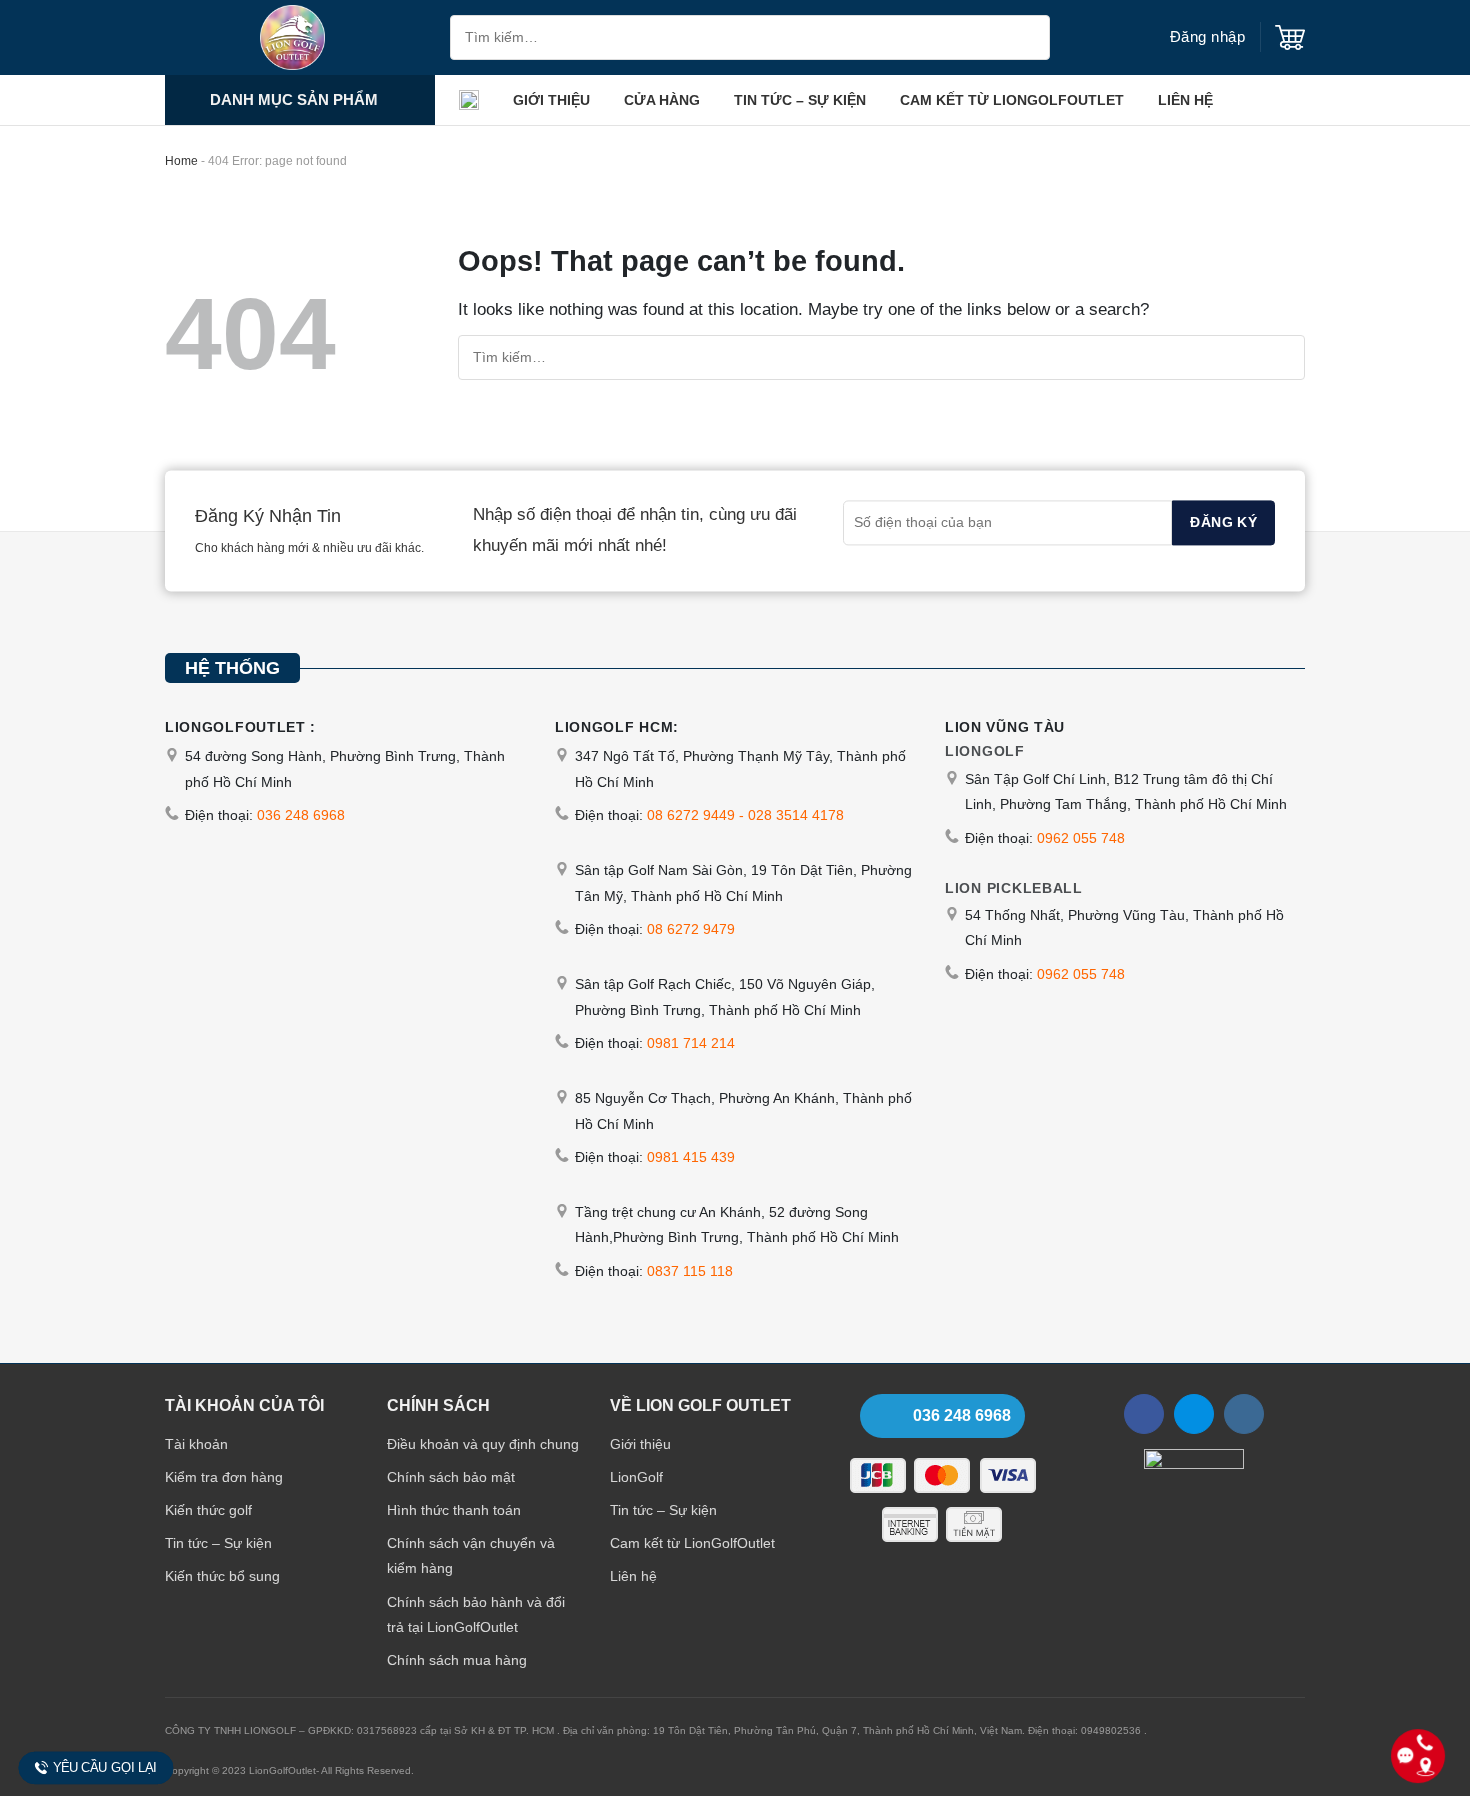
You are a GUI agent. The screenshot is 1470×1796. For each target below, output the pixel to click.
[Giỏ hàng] (1290, 38)
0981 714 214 (691, 1043)
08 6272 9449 (691, 815)
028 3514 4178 (796, 815)
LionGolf (636, 1477)
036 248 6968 (301, 815)
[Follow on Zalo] (1194, 1414)
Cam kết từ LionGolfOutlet (1012, 100)
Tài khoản (196, 1444)
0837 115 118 (690, 1271)
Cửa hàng (662, 100)
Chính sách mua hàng (457, 1660)
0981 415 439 (691, 1157)
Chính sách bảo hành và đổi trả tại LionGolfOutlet (476, 1614)
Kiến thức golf (208, 1510)
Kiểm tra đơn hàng (224, 1477)
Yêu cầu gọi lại (105, 1768)
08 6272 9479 (691, 929)
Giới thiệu (551, 100)
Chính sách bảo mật (451, 1477)
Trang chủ (469, 100)
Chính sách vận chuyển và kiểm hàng (471, 1555)
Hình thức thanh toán (454, 1510)
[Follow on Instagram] (1244, 1414)
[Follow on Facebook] (1144, 1414)
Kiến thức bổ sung (222, 1576)
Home (181, 161)
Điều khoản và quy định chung (483, 1444)
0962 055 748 (1081, 838)
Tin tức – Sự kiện (800, 100)
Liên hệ (1185, 100)
